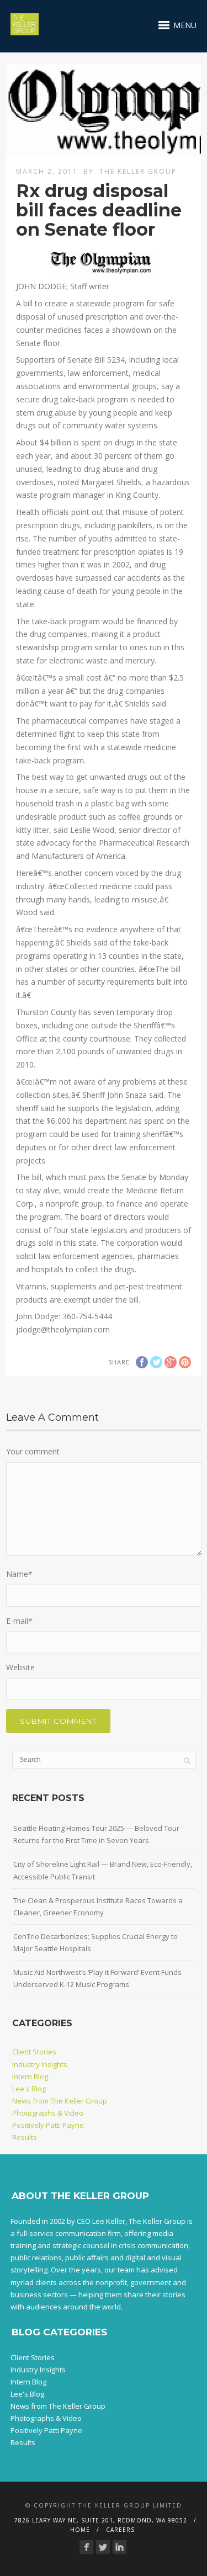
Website (20, 1667)
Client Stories (34, 2052)
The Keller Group (138, 171)
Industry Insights (40, 2064)
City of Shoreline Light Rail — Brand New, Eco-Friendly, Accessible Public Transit (103, 1870)
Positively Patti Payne (48, 2125)
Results (25, 2137)
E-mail (19, 1621)
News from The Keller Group (60, 2101)
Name (19, 1574)
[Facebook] (86, 2547)
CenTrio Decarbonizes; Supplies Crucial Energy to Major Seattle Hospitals (95, 1942)
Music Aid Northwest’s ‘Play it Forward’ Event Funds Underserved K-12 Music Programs (97, 1978)
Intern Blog (30, 2076)
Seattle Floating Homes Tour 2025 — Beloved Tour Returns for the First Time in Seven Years (96, 1834)
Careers (120, 2530)
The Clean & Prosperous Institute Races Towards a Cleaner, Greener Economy (98, 1906)
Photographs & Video (48, 2113)
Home (80, 2530)
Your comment (33, 1451)
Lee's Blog (29, 2089)
